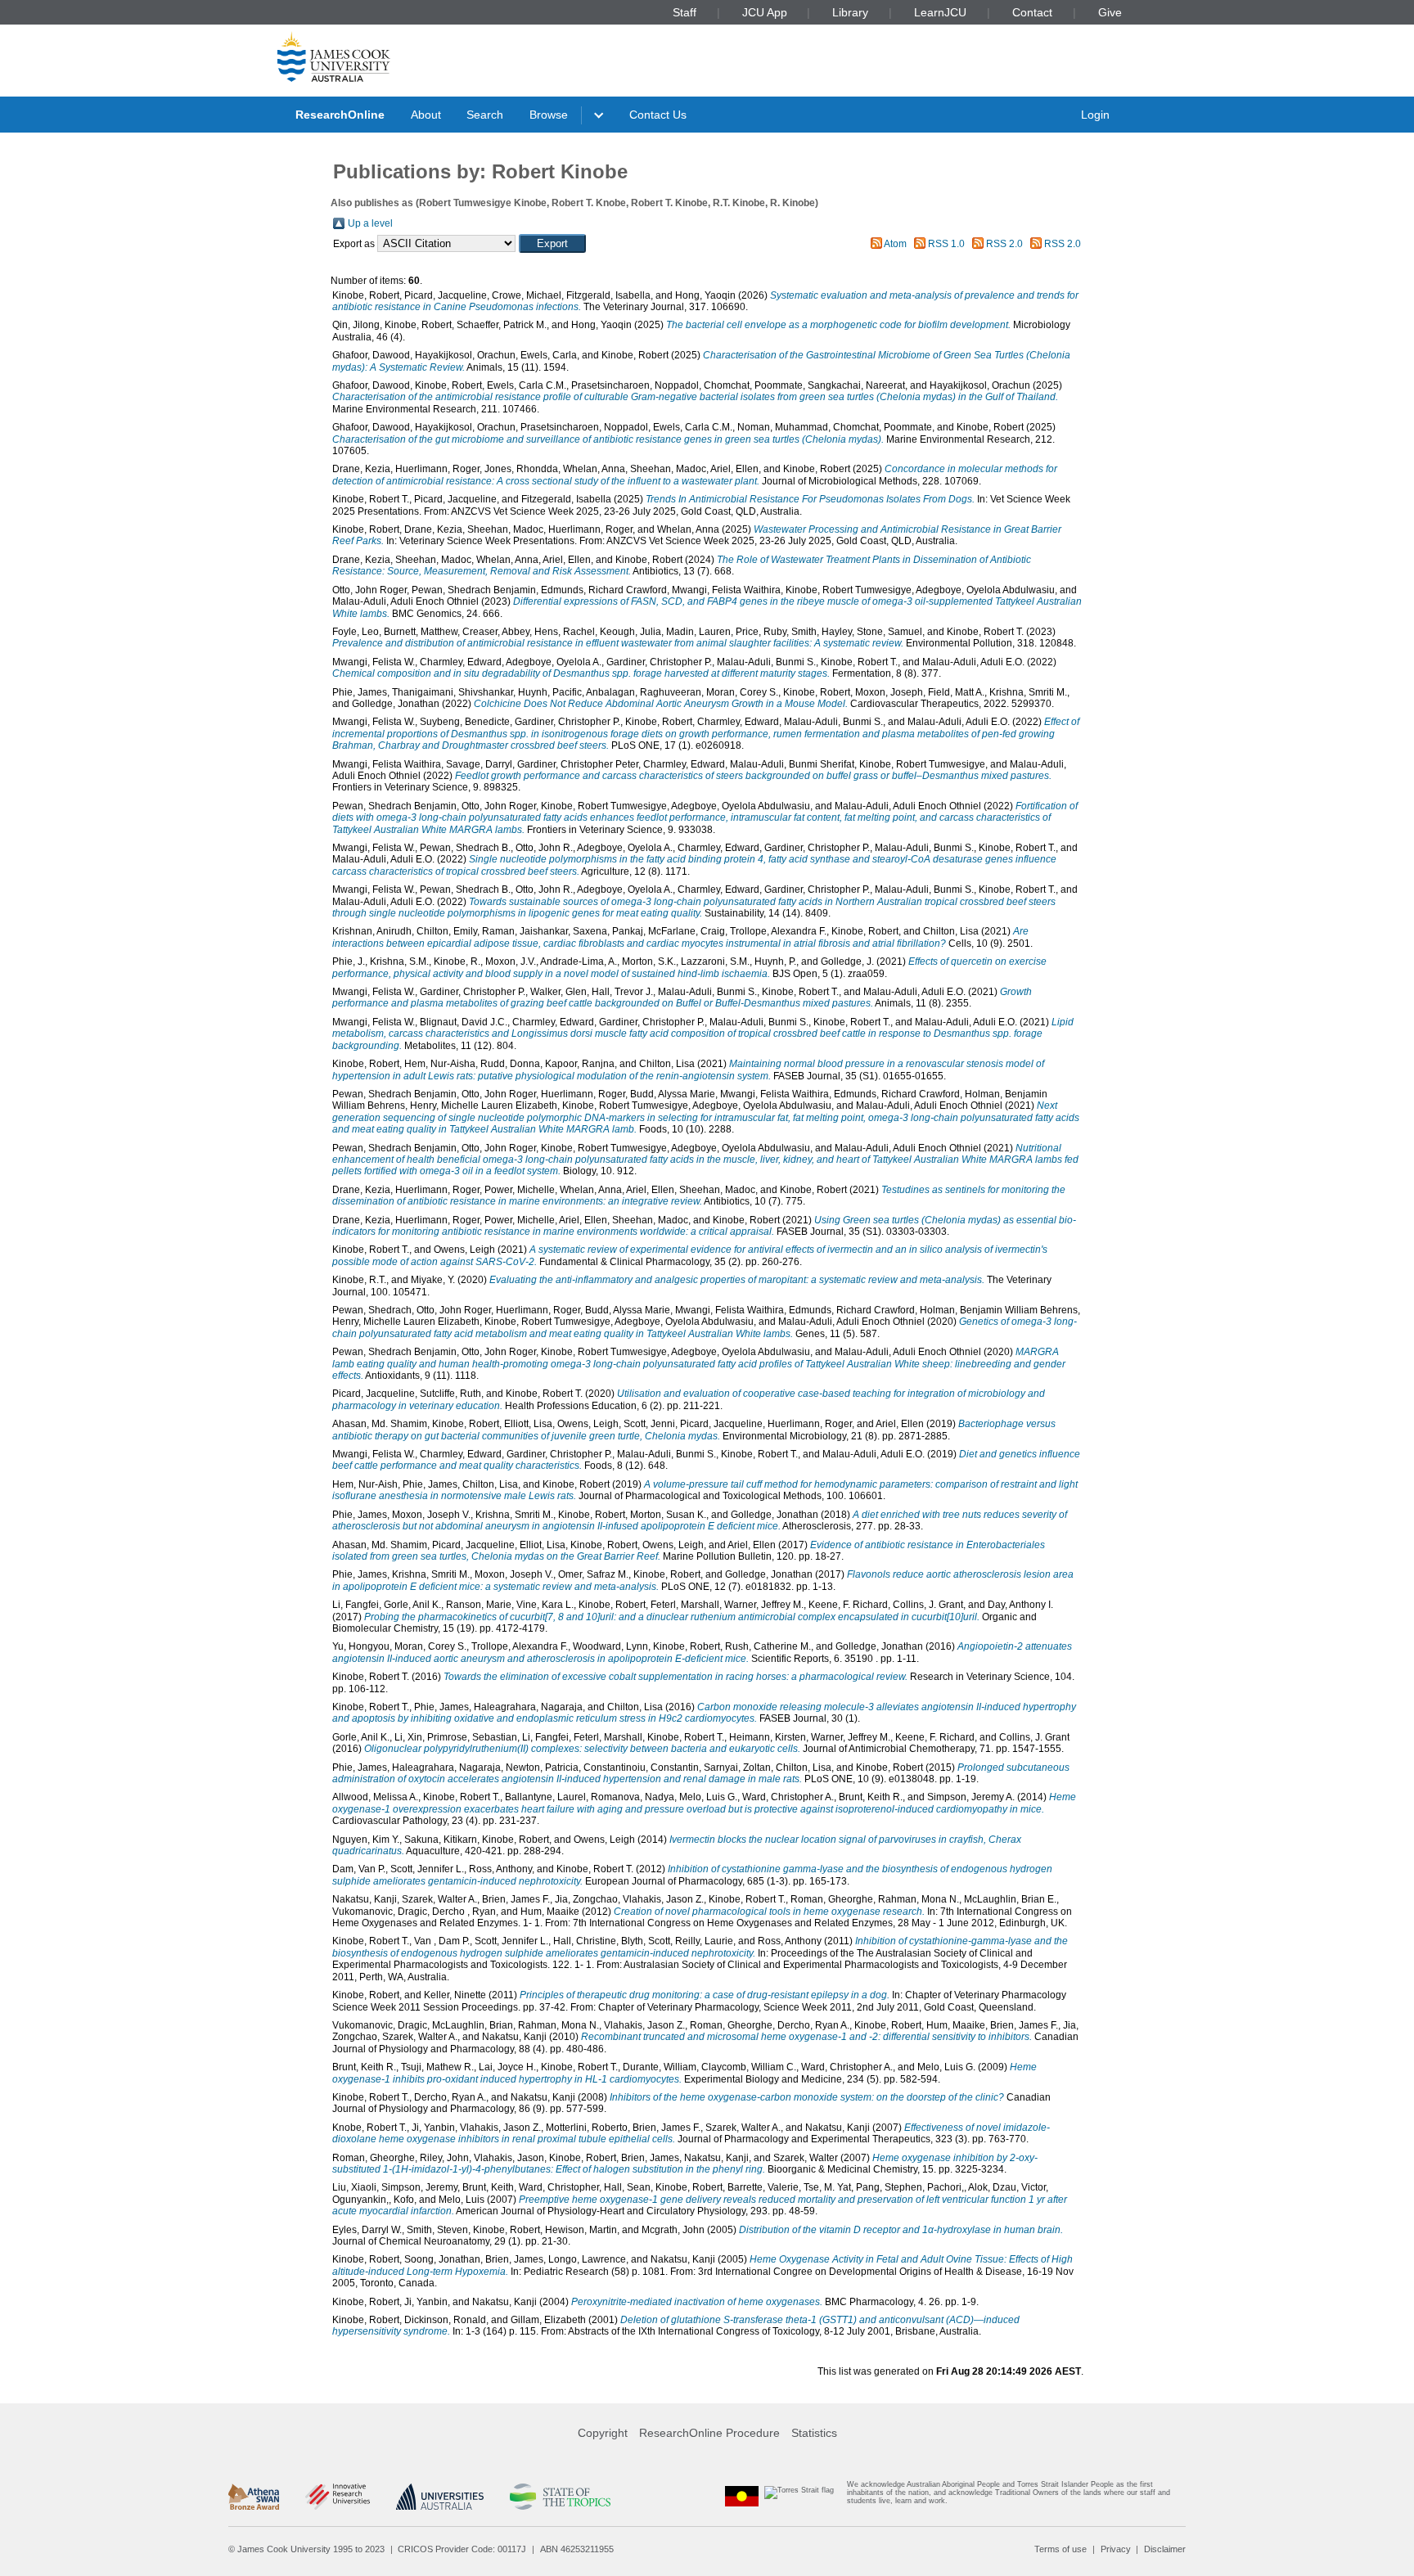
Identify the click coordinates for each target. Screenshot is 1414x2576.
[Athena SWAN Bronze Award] (254, 2497)
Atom (895, 244)
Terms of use (1060, 2549)
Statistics (814, 2433)
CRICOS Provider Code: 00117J (462, 2549)
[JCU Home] (334, 56)
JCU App (765, 12)
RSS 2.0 (1004, 244)
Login (1095, 115)
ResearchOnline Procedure (709, 2433)
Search (485, 115)
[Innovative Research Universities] (338, 2497)
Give (1110, 12)
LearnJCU (940, 12)
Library (850, 12)
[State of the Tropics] (560, 2497)
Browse (549, 115)
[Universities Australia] (440, 2497)
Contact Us (658, 115)
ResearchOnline (340, 115)
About (426, 115)
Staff (684, 12)
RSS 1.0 (946, 244)
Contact (1032, 12)
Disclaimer (1165, 2549)
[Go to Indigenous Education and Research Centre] (742, 2496)
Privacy (1116, 2549)
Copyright (603, 2433)
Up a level (370, 223)
